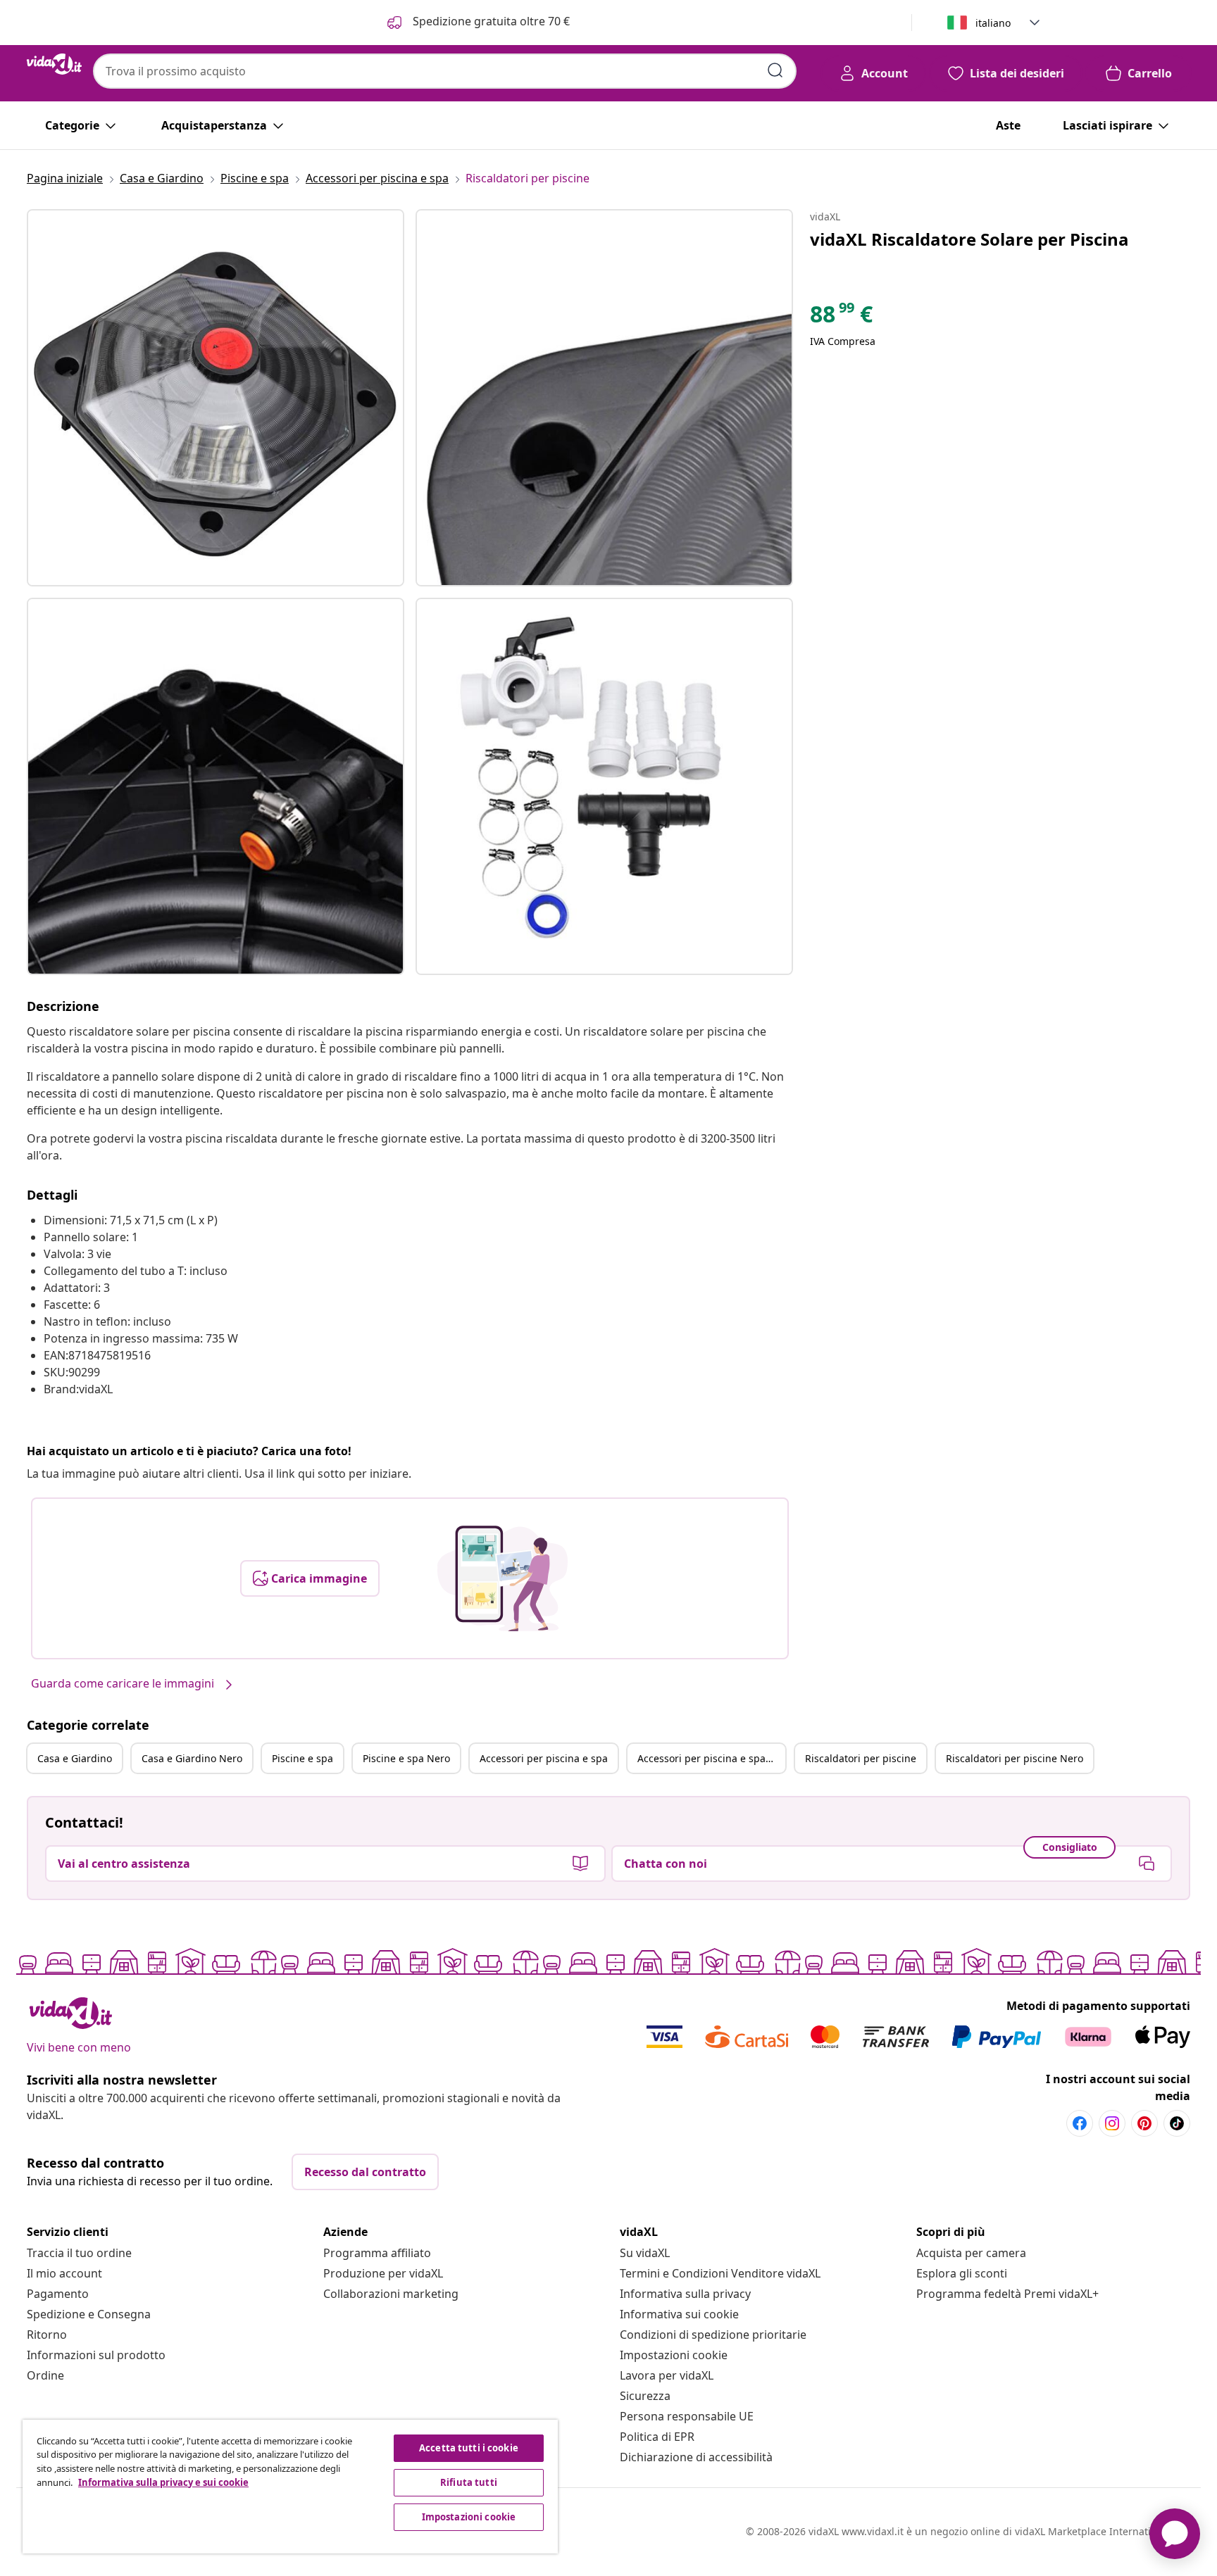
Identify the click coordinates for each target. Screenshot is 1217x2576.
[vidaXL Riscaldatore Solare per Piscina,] (216, 398)
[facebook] (1080, 2123)
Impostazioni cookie (674, 2355)
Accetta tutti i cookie (469, 2448)
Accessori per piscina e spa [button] (544, 1758)
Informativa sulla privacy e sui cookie (163, 2482)
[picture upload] (503, 1578)
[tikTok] (1177, 2123)
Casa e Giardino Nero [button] (192, 1758)
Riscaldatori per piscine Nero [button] (1015, 1758)
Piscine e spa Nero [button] (406, 1758)
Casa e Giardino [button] (75, 1758)
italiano (993, 23)
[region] (290, 2487)
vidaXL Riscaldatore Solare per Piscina (969, 239)
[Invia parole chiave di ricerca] (775, 70)
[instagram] (1112, 2123)
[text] (841, 318)
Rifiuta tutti (469, 2482)
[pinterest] (1144, 2123)
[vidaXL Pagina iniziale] (54, 64)
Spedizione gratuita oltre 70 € (490, 21)
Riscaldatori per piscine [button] (861, 1758)
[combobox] (445, 71)
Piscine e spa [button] (302, 1758)
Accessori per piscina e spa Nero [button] (711, 1758)
